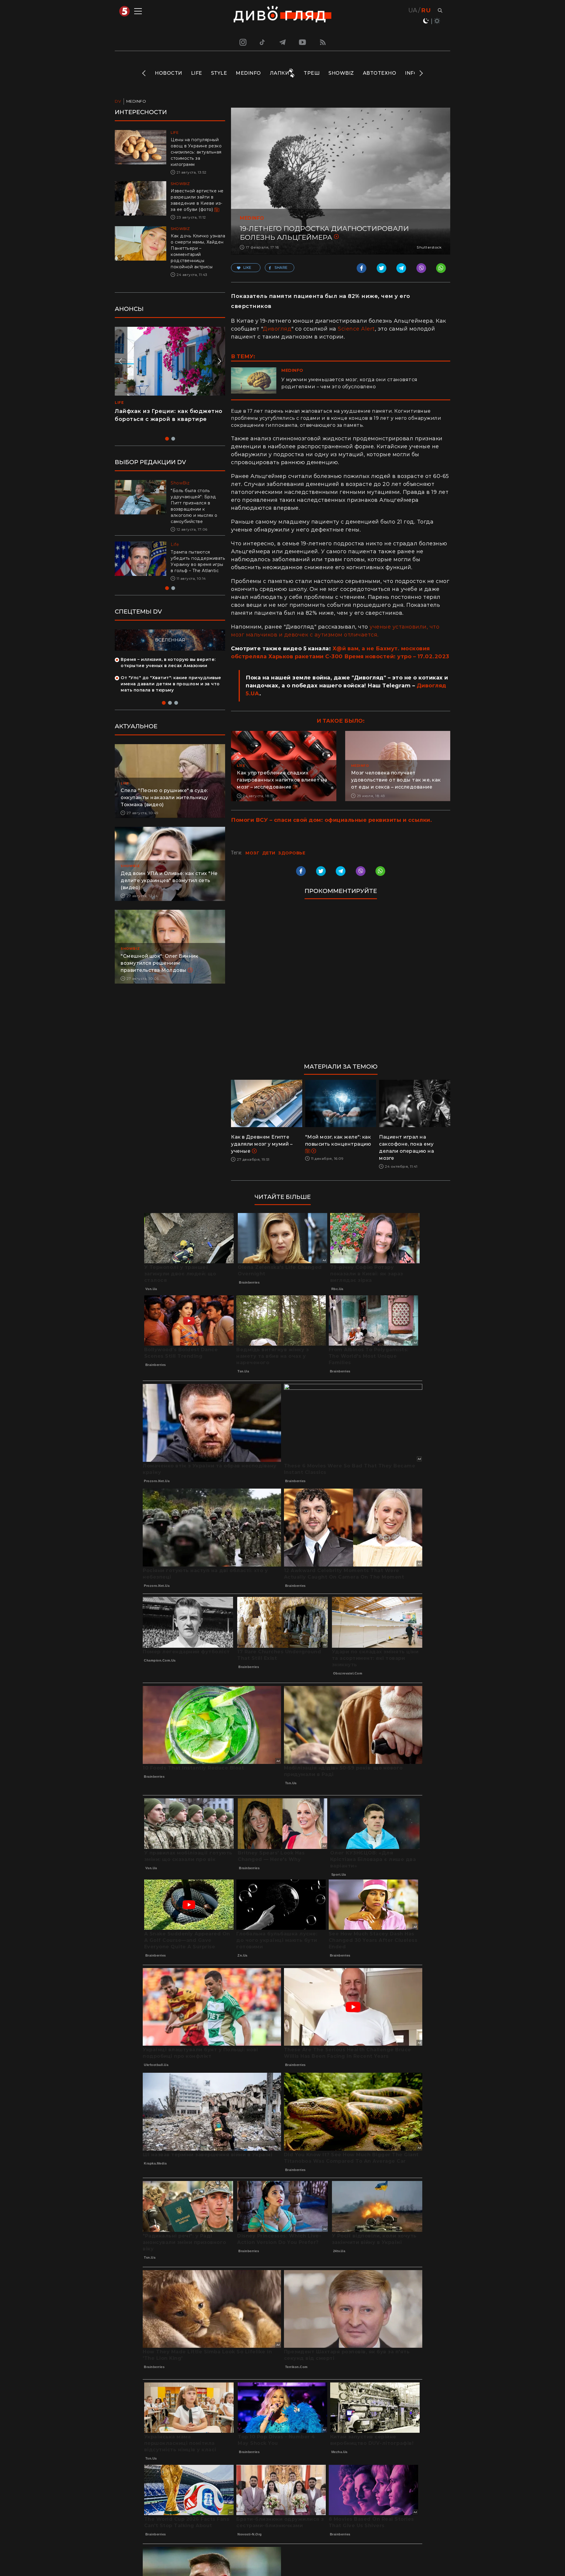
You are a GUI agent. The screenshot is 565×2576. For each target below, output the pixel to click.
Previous (144, 73)
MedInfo (248, 73)
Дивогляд (277, 329)
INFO (411, 73)
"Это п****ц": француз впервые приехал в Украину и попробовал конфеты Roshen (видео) (167, 419)
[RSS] (323, 42)
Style (219, 73)
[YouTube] (303, 42)
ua (413, 10)
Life (197, 73)
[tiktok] (262, 42)
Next (421, 73)
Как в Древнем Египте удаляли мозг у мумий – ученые (262, 1144)
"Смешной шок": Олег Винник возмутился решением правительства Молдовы (159, 969)
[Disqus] (341, 984)
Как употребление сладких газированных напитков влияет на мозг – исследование (282, 780)
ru (426, 10)
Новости (168, 73)
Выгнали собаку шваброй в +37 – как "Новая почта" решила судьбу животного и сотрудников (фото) (196, 564)
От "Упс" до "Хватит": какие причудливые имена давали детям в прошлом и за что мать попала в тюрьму (171, 690)
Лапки (280, 73)
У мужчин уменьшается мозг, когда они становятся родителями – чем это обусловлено (349, 383)
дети (269, 853)
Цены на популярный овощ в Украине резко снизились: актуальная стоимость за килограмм (196, 152)
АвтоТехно (380, 73)
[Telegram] (282, 42)
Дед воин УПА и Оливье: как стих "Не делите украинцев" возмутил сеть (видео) (169, 887)
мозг (252, 853)
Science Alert (356, 329)
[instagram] (242, 42)
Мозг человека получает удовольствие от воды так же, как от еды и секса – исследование (396, 780)
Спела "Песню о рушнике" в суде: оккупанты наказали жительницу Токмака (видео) (164, 804)
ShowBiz (341, 73)
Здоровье (292, 853)
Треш (312, 73)
